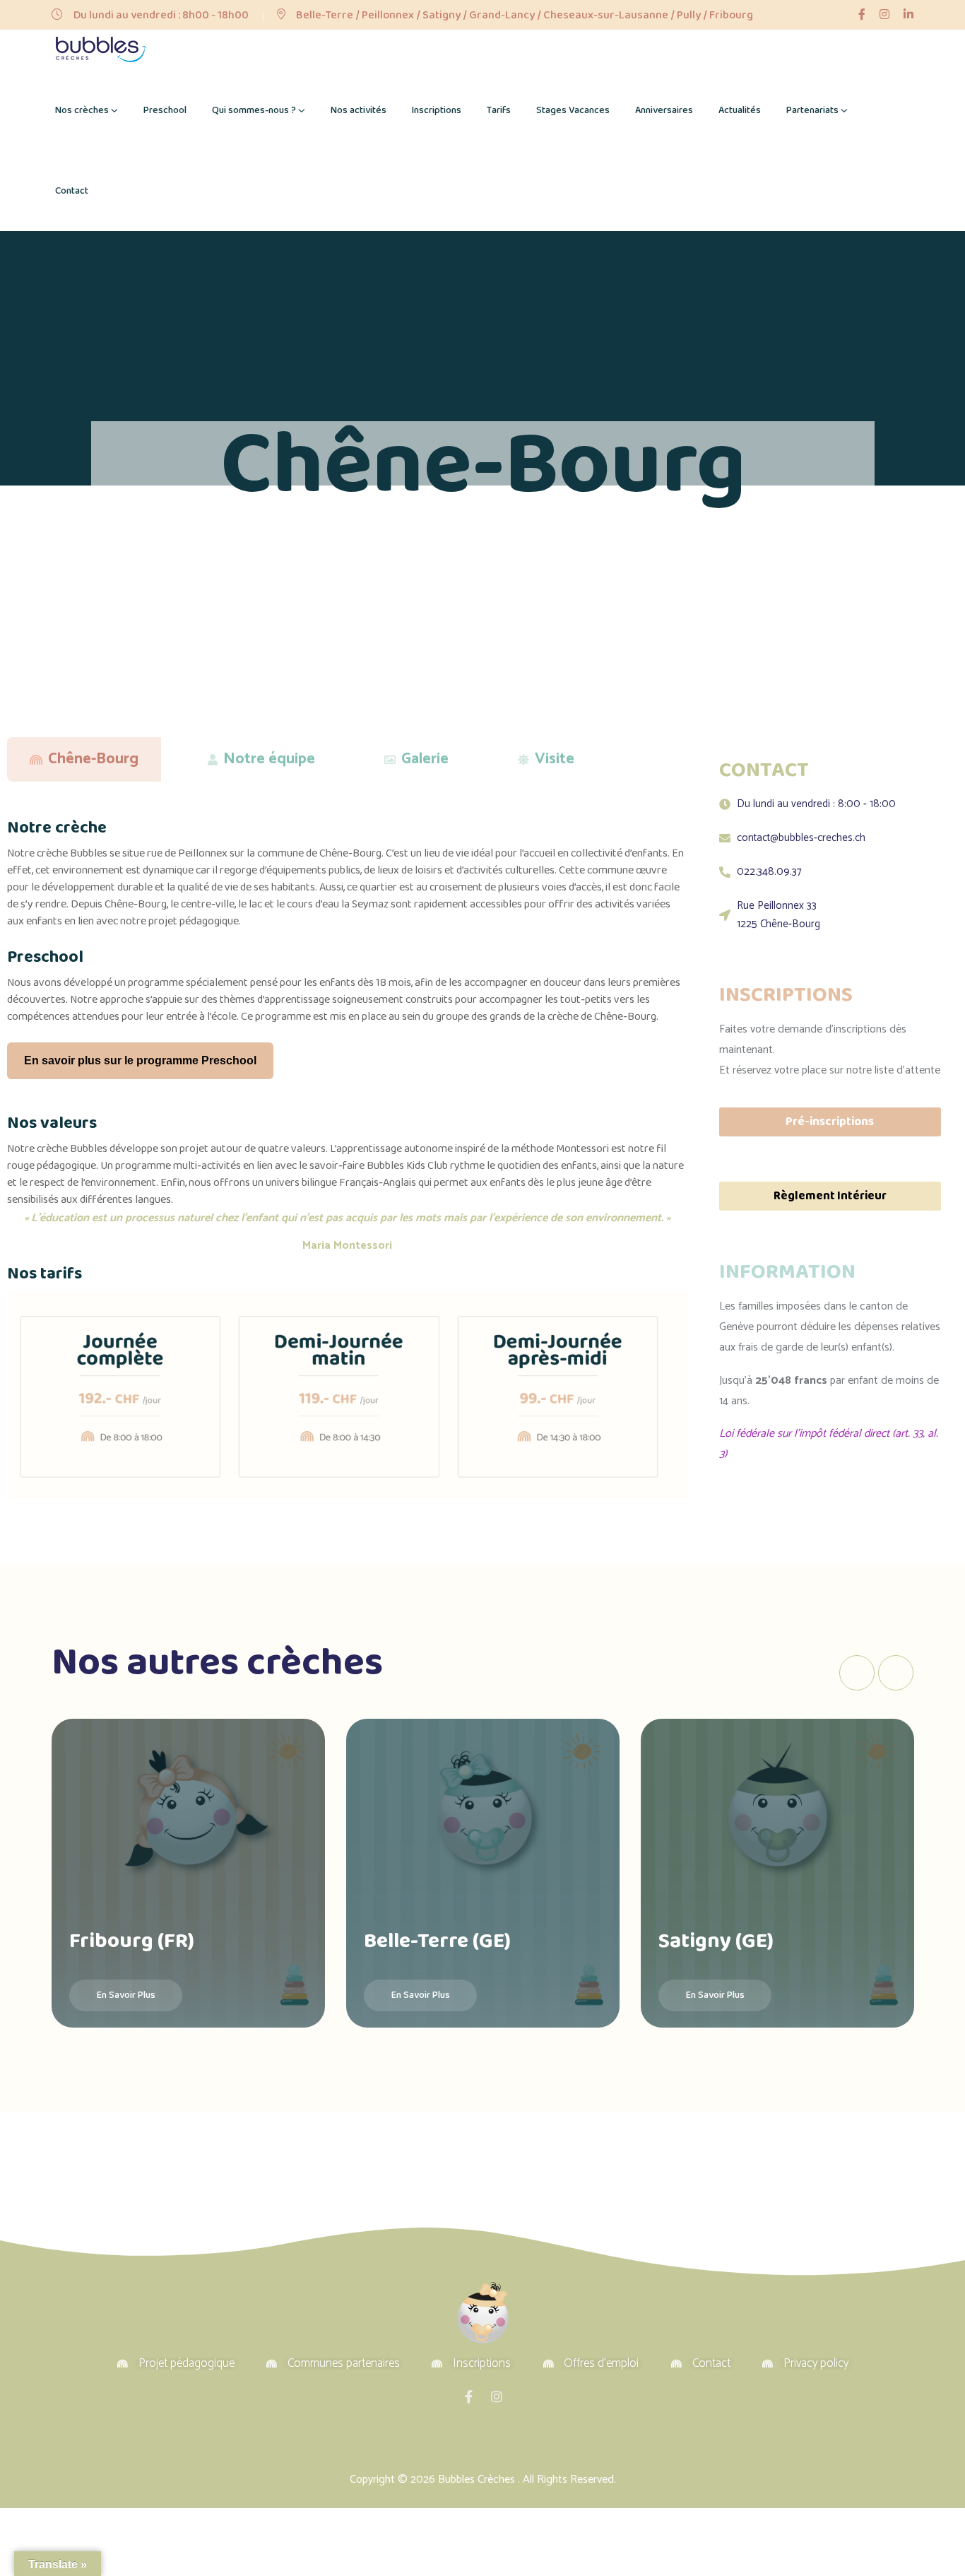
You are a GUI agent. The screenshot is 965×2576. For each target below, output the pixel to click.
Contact (72, 191)
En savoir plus (126, 1995)
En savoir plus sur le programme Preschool (140, 1060)
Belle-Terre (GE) (437, 1941)
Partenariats (812, 110)
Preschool (165, 110)
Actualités (740, 110)
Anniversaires (664, 110)
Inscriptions (437, 110)
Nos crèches (82, 110)
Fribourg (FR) (132, 1941)
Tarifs (499, 110)
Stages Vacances (573, 110)
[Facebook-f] (468, 2396)
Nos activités (359, 110)
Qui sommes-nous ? (254, 110)
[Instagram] (497, 2396)
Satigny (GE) (716, 1941)
